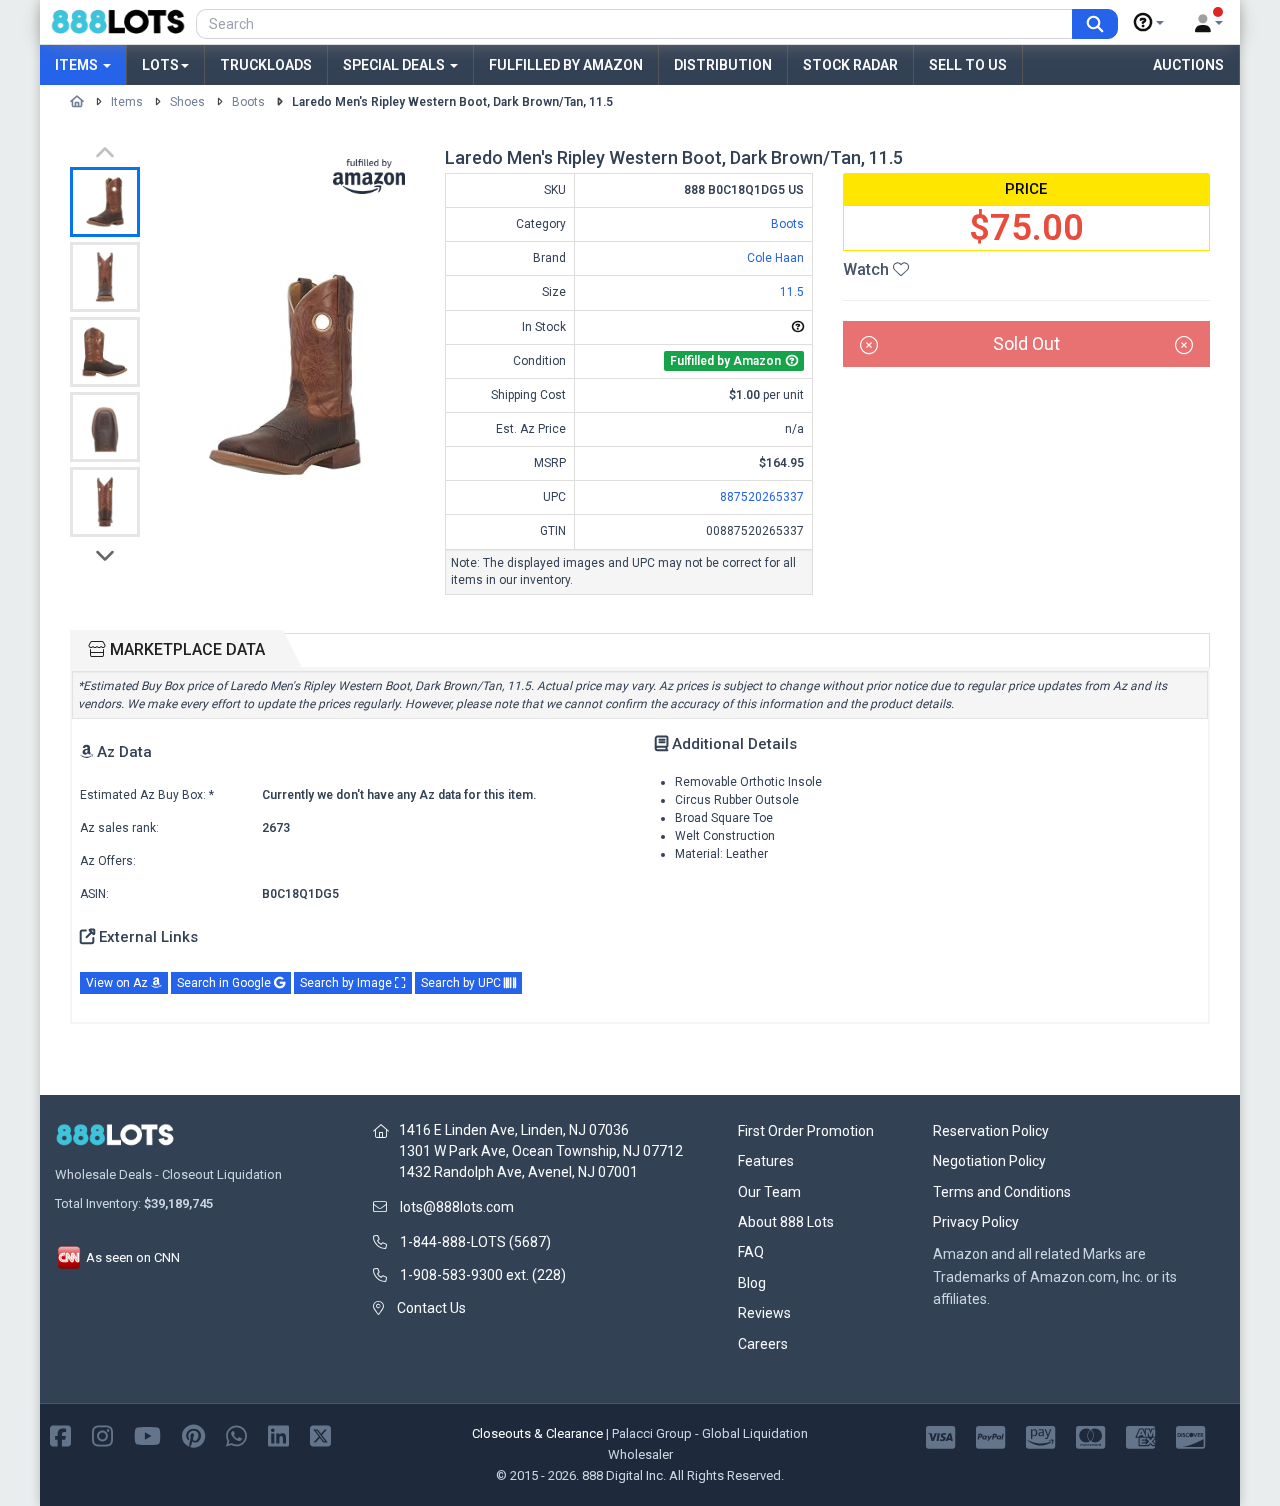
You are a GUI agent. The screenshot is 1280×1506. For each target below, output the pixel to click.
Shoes (187, 102)
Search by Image (347, 983)
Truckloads (266, 65)
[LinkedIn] (278, 1434)
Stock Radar (850, 65)
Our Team (769, 1192)
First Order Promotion (806, 1131)
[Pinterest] (193, 1434)
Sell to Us (968, 65)
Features (766, 1161)
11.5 (792, 292)
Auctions (1188, 65)
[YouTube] (147, 1434)
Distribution (723, 65)
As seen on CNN (131, 1257)
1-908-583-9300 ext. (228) (483, 1275)
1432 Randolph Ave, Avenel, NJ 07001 (518, 1172)
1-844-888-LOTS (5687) (475, 1242)
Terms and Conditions (1002, 1192)
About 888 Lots (786, 1222)
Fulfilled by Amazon (566, 65)
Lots (160, 65)
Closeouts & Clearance (537, 1433)
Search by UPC (462, 983)
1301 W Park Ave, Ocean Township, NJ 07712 (541, 1151)
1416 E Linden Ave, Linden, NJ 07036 (514, 1130)
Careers (763, 1344)
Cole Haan (775, 258)
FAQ (751, 1252)
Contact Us (431, 1308)
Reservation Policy (991, 1131)
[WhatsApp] (236, 1434)
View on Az (118, 983)
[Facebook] (60, 1434)
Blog (752, 1283)
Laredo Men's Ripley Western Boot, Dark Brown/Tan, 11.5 (452, 102)
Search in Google (225, 983)
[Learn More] (1149, 23)
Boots (248, 102)
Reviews (764, 1313)
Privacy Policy (976, 1222)
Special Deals (395, 65)
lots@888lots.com (457, 1207)
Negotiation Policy (989, 1161)
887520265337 (762, 497)
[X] (320, 1434)
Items (78, 65)
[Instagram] (102, 1434)
